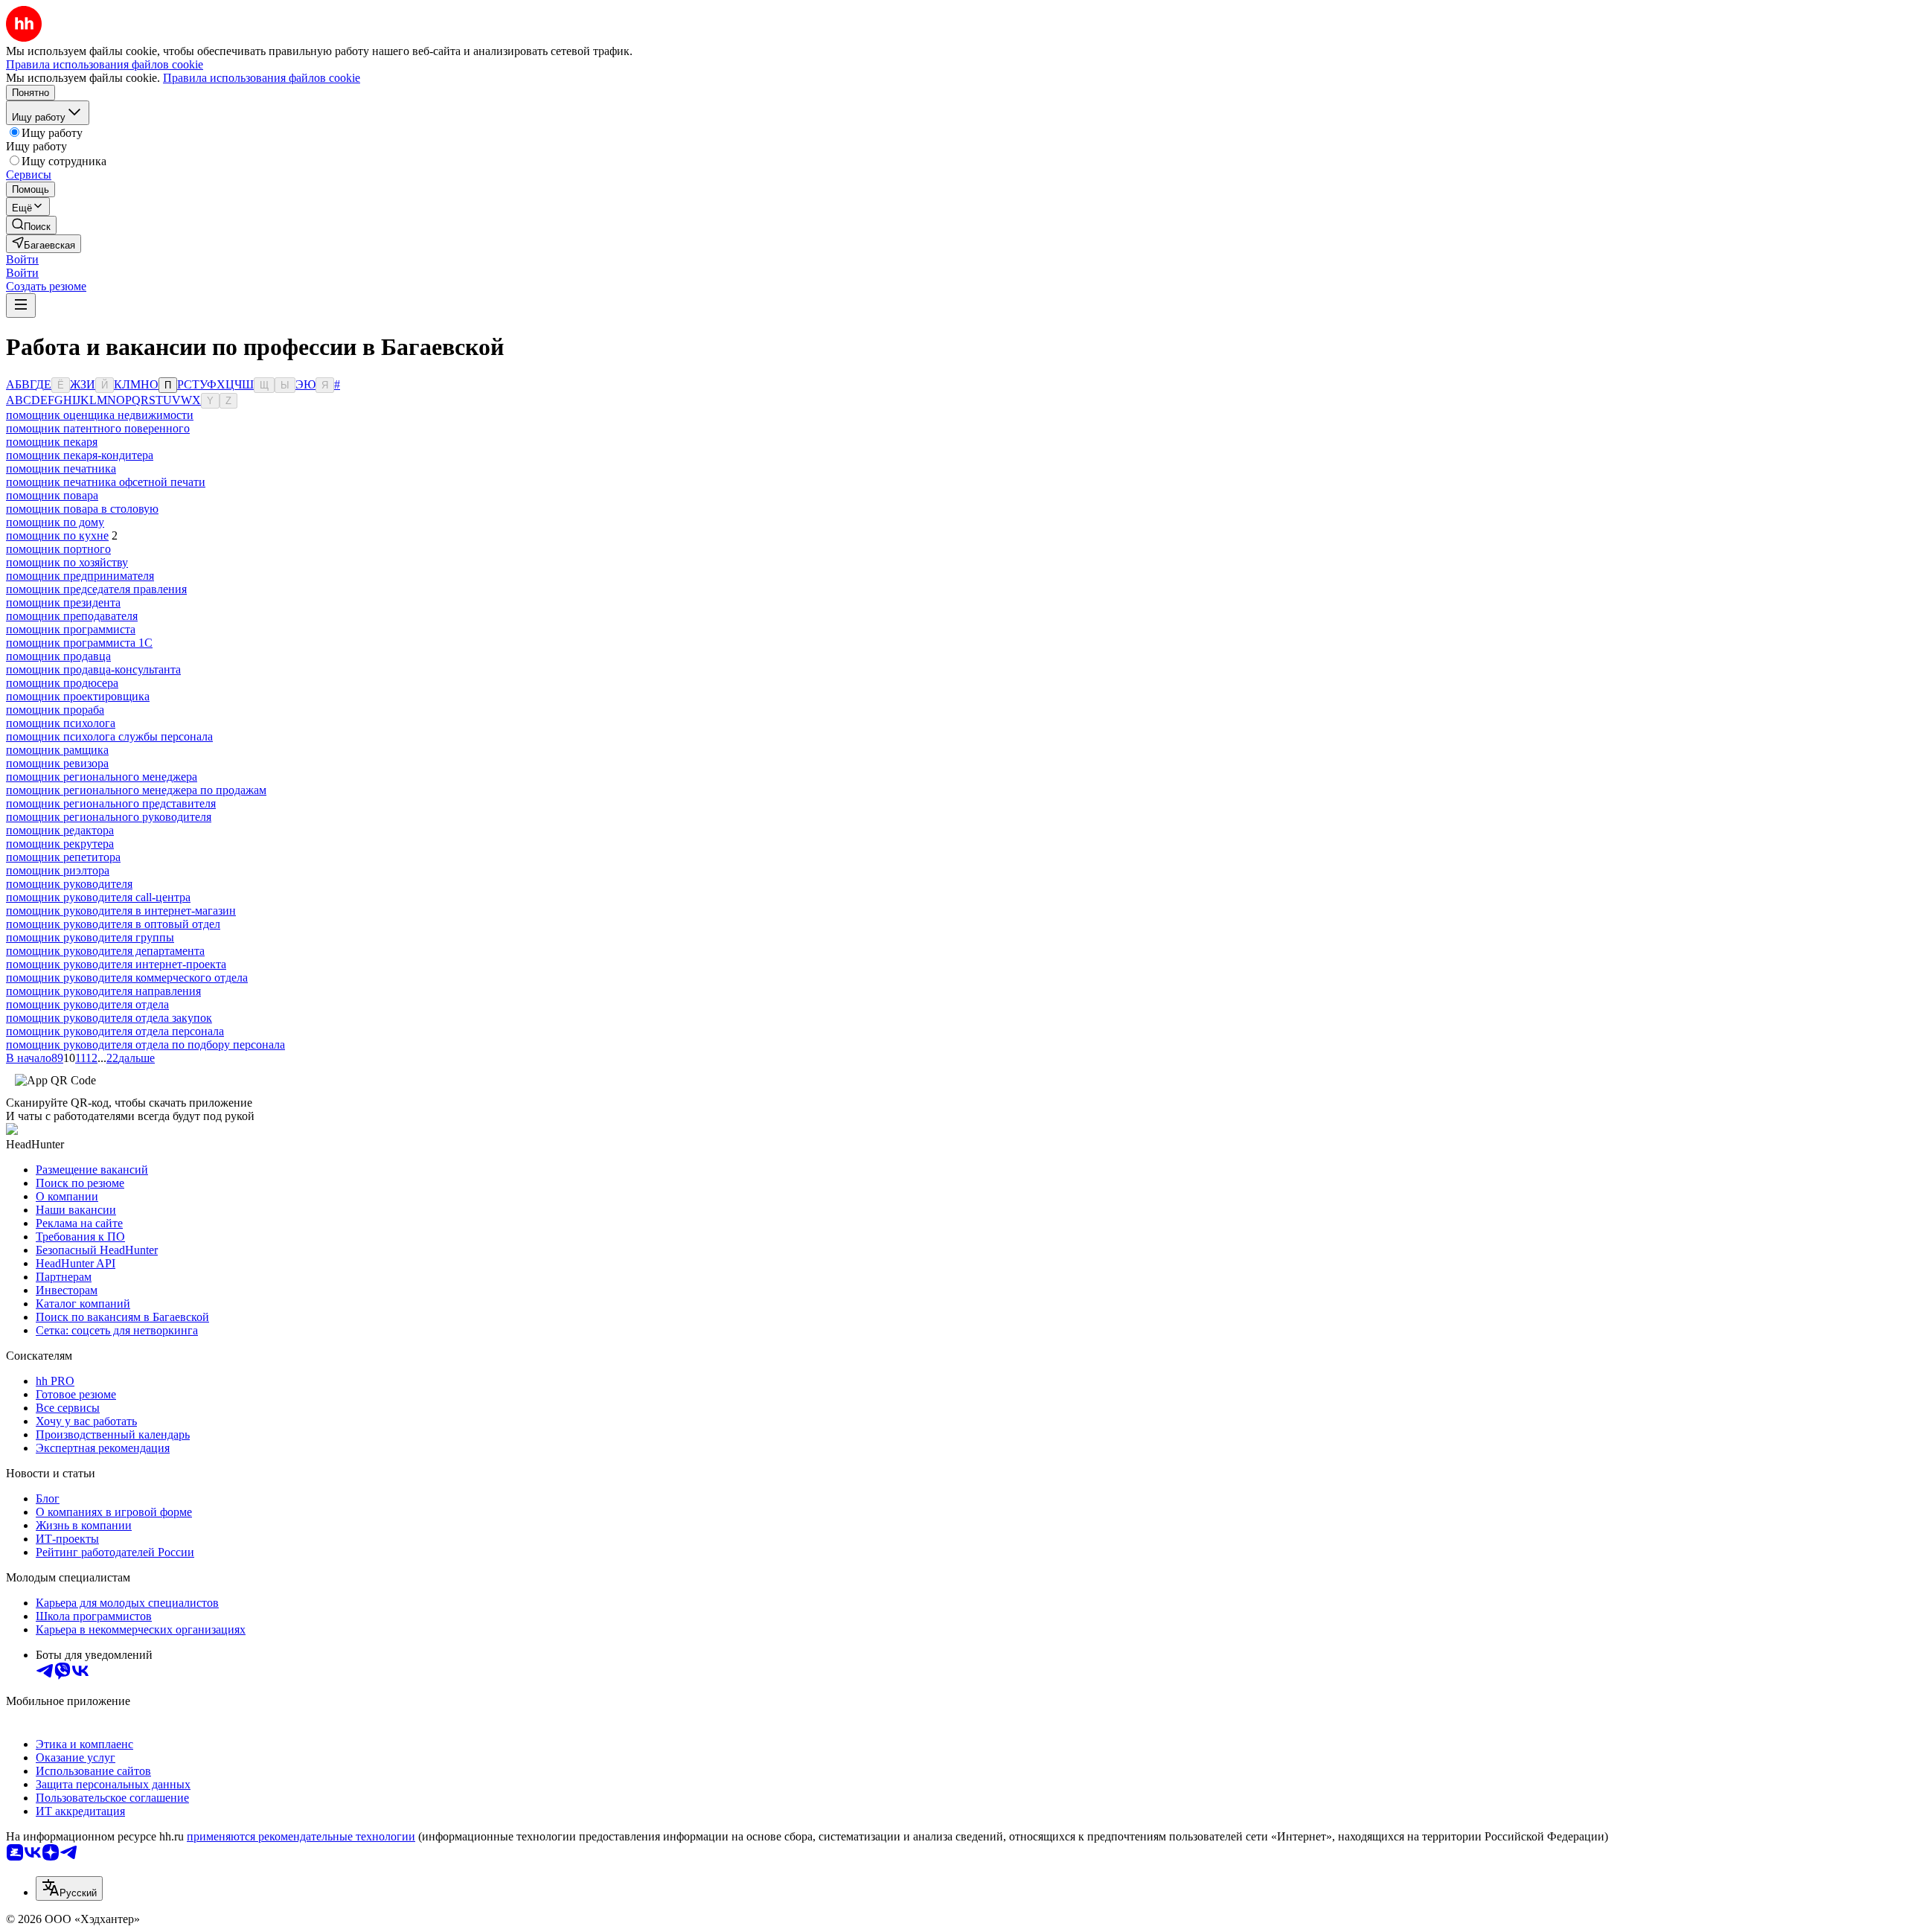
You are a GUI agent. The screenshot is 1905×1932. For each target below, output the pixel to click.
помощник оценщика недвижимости (100, 415)
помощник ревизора (57, 763)
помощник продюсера (62, 683)
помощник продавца (58, 656)
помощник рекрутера (60, 844)
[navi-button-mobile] (21, 306)
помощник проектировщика (78, 696)
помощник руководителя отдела (87, 1004)
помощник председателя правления (96, 589)
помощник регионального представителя (111, 803)
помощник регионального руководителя (109, 817)
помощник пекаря (52, 442)
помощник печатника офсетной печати (106, 482)
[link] (31, 225)
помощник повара (52, 495)
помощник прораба (55, 710)
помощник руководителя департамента (105, 951)
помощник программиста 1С (79, 643)
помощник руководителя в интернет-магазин (121, 911)
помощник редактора (60, 830)
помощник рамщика (57, 750)
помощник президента (63, 602)
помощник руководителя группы (90, 937)
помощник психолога (61, 723)
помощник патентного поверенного (98, 428)
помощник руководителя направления (103, 991)
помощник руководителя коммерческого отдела (127, 978)
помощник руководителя (69, 884)
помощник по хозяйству (67, 562)
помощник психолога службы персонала (109, 736)
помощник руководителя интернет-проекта (116, 964)
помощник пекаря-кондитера (80, 455)
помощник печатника (61, 468)
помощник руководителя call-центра (98, 897)
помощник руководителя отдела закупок (109, 1018)
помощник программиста (71, 629)
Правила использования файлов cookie (262, 78)
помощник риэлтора (58, 870)
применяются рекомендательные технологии (301, 1836)
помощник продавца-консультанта (93, 669)
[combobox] (69, 1888)
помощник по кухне (57, 535)
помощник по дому (55, 522)
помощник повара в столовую (82, 509)
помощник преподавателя (72, 616)
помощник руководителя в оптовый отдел (113, 924)
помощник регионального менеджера (102, 777)
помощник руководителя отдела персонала (115, 1031)
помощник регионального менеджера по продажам (136, 790)
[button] (22, 259)
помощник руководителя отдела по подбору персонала (145, 1045)
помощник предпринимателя (80, 576)
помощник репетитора (63, 857)
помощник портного (58, 549)
